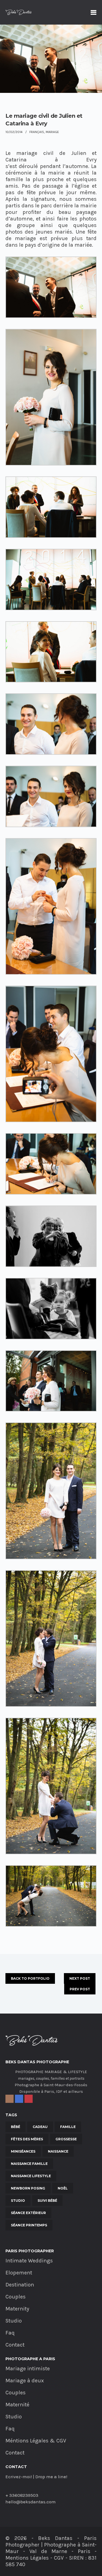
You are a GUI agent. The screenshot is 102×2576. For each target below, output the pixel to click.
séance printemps (29, 2225)
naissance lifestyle (31, 2176)
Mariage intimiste (28, 2369)
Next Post (80, 1978)
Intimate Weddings (29, 2261)
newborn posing (28, 2188)
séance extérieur (28, 2213)
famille (68, 2127)
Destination (20, 2285)
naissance (58, 2151)
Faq (10, 2333)
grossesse (66, 2139)
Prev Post (80, 1989)
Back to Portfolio (30, 1978)
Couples (16, 2297)
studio (18, 2201)
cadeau (40, 2127)
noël (63, 2188)
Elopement (19, 2273)
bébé (16, 2127)
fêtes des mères (27, 2139)
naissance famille (29, 2164)
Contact (15, 2345)
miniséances (23, 2151)
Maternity (17, 2309)
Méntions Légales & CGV (36, 2441)
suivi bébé (47, 2201)
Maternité (17, 2405)
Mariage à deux (25, 2381)
